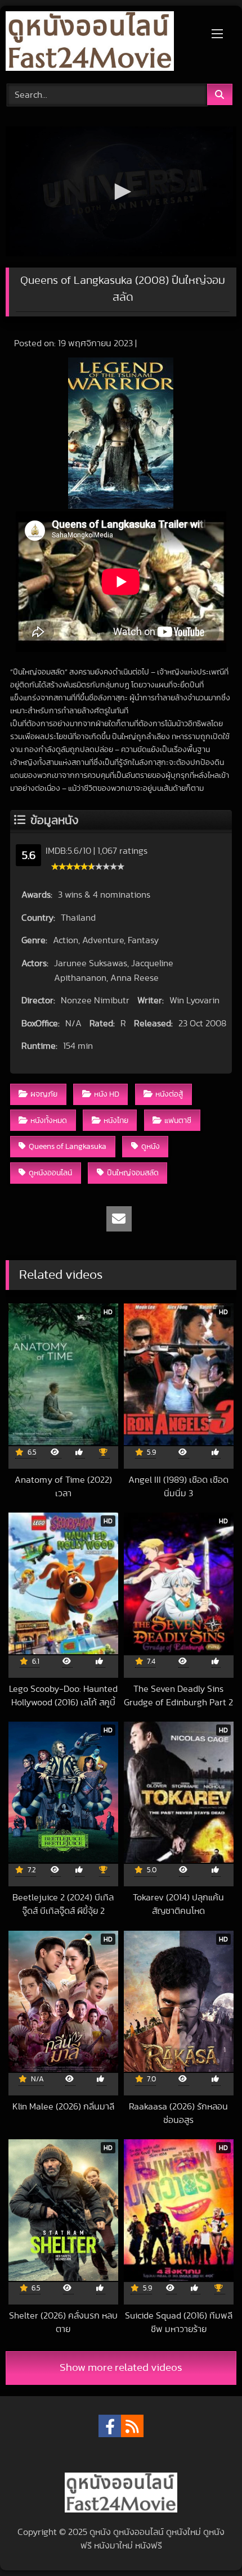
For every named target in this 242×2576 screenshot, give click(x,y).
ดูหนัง (151, 1146)
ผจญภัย (44, 1094)
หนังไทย (116, 1121)
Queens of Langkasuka (68, 1146)
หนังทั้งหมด (49, 1121)
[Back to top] (207, 2543)
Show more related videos (121, 2368)
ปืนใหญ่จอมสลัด (133, 1173)
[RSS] (132, 2426)
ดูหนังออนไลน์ (50, 1173)
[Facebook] (110, 2426)
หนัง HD (107, 1094)
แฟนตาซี (178, 1121)
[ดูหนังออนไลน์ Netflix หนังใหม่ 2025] (99, 43)
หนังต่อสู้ (169, 1094)
